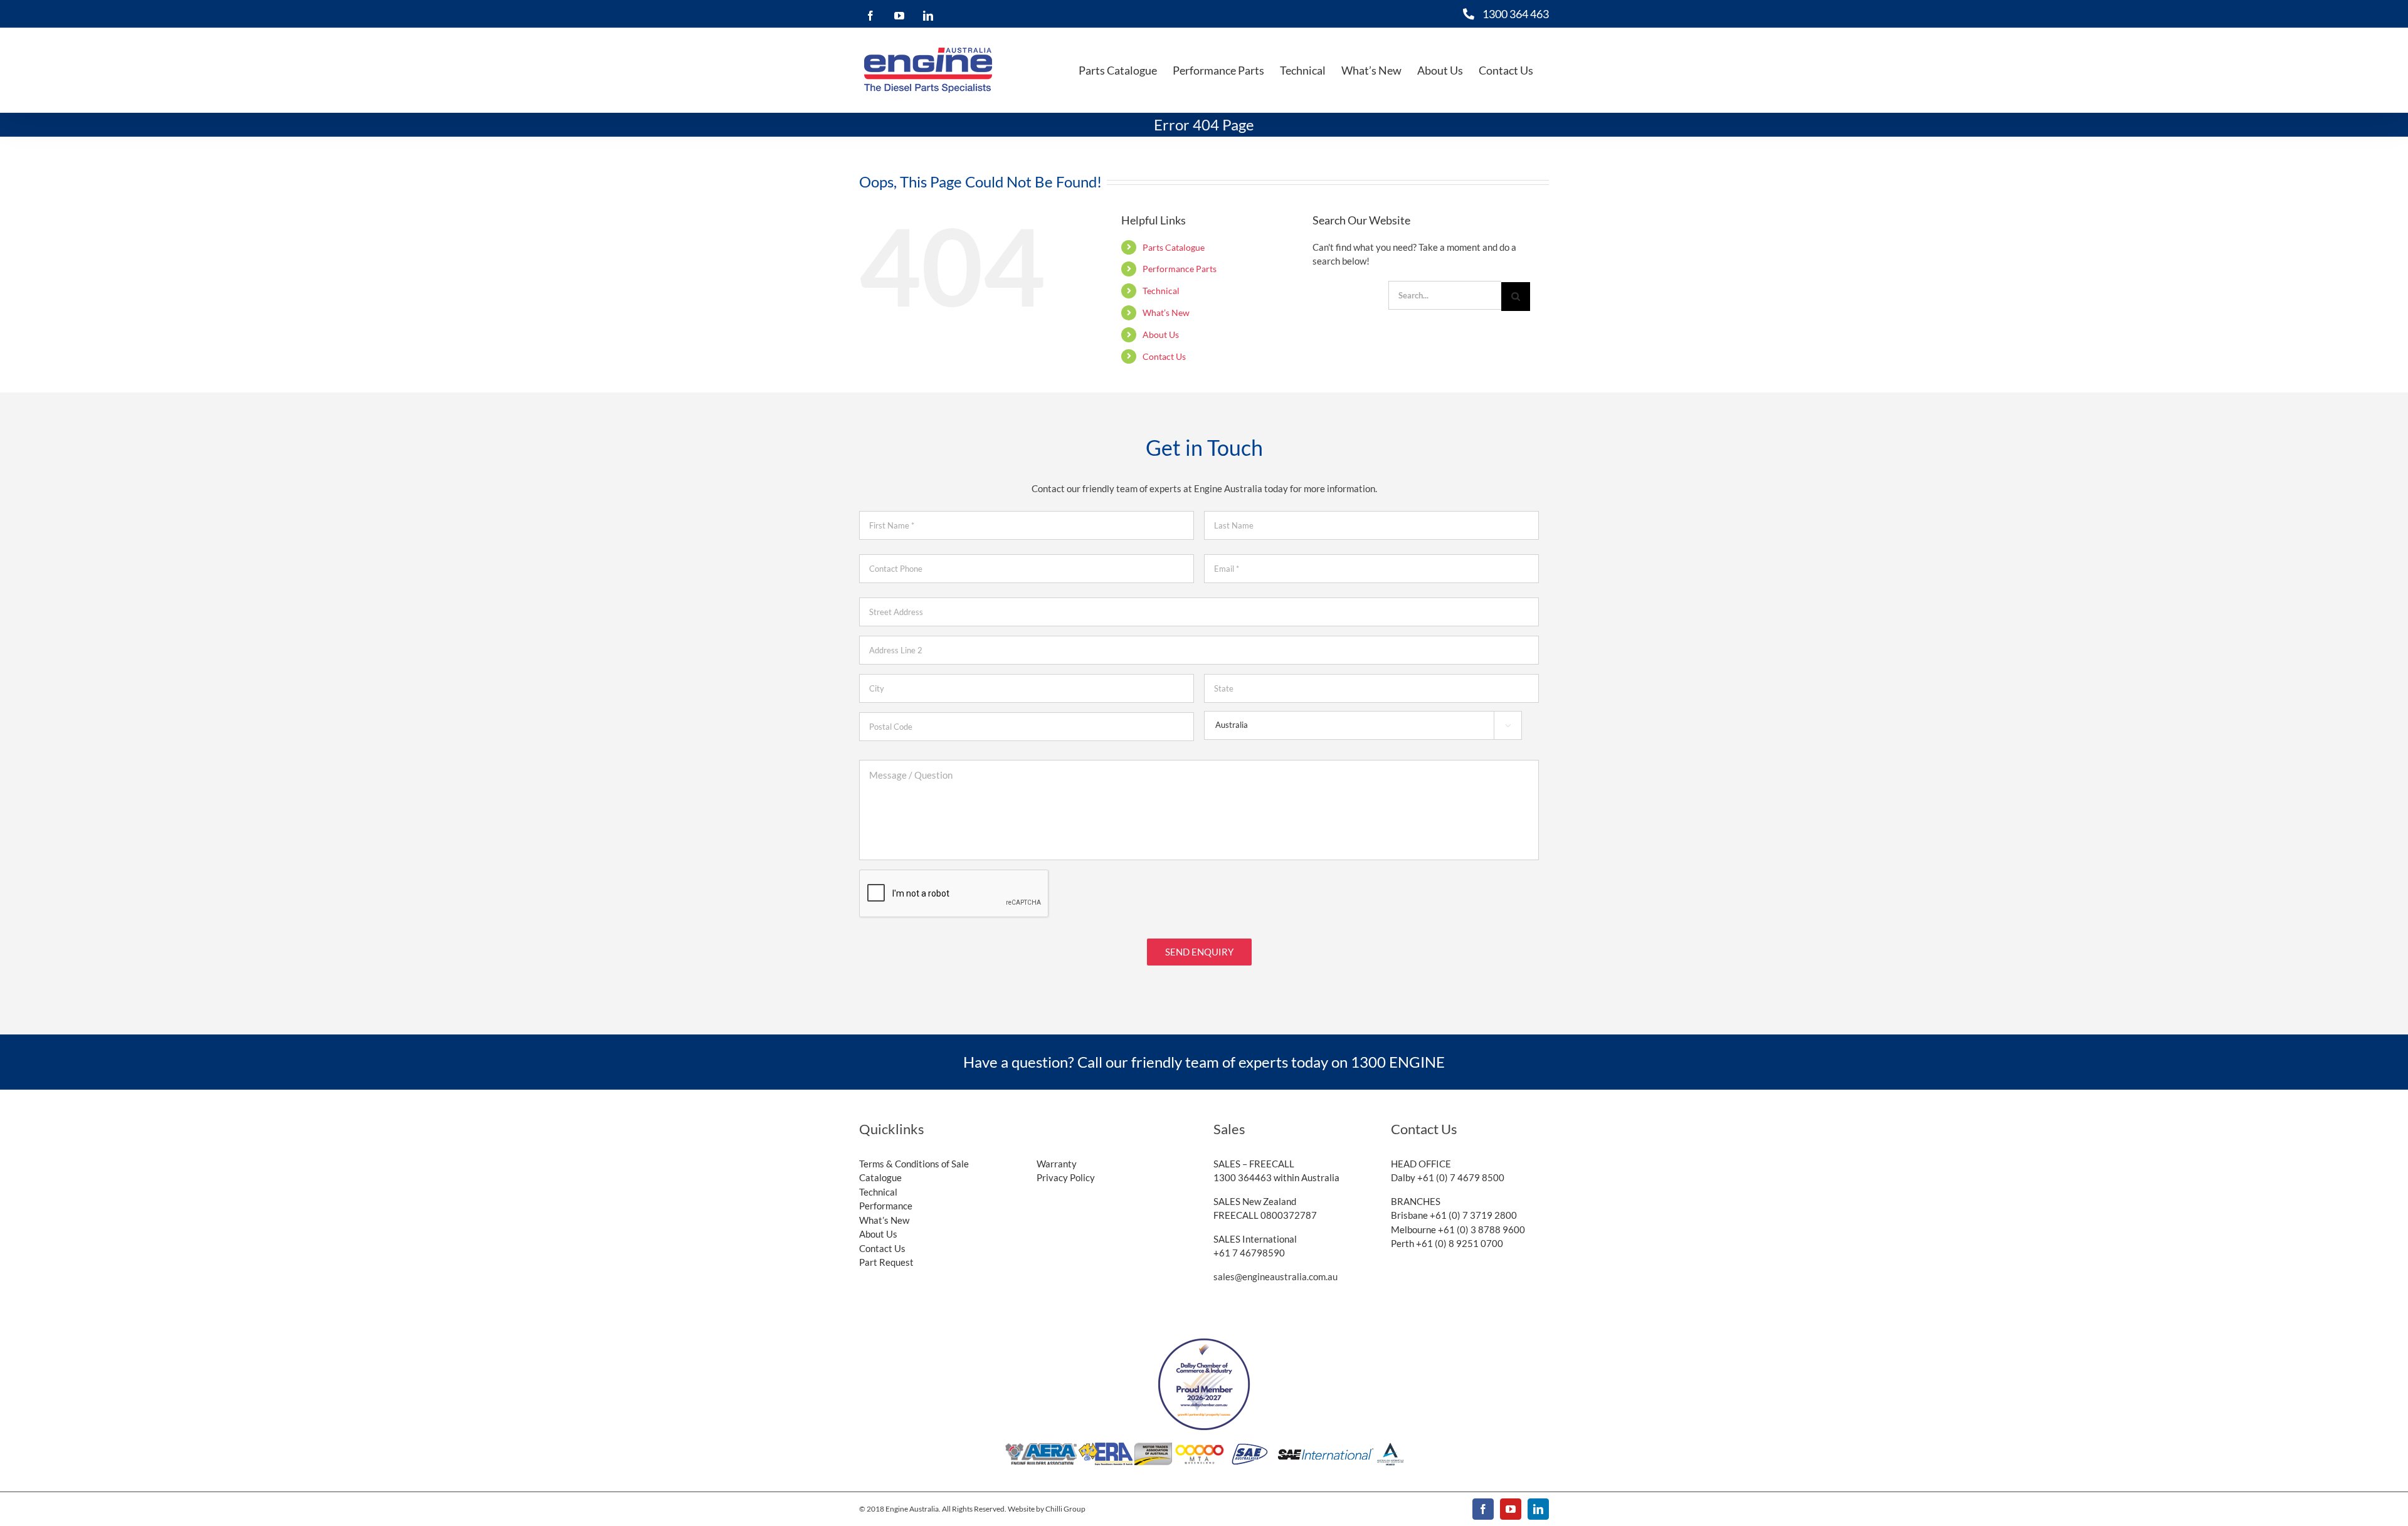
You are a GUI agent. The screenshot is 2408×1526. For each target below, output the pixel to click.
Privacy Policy (1066, 1177)
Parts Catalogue (1174, 247)
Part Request (886, 1262)
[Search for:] (1445, 295)
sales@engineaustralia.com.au (1275, 1276)
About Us (1161, 334)
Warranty (1057, 1164)
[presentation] (954, 894)
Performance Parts (1180, 269)
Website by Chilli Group (1047, 1509)
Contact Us (1164, 356)
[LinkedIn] (925, 16)
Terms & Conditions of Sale (914, 1164)
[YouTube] (896, 16)
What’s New (1166, 313)
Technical (1161, 291)
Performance (886, 1206)
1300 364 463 (1516, 14)
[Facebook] (867, 16)
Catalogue (880, 1177)
